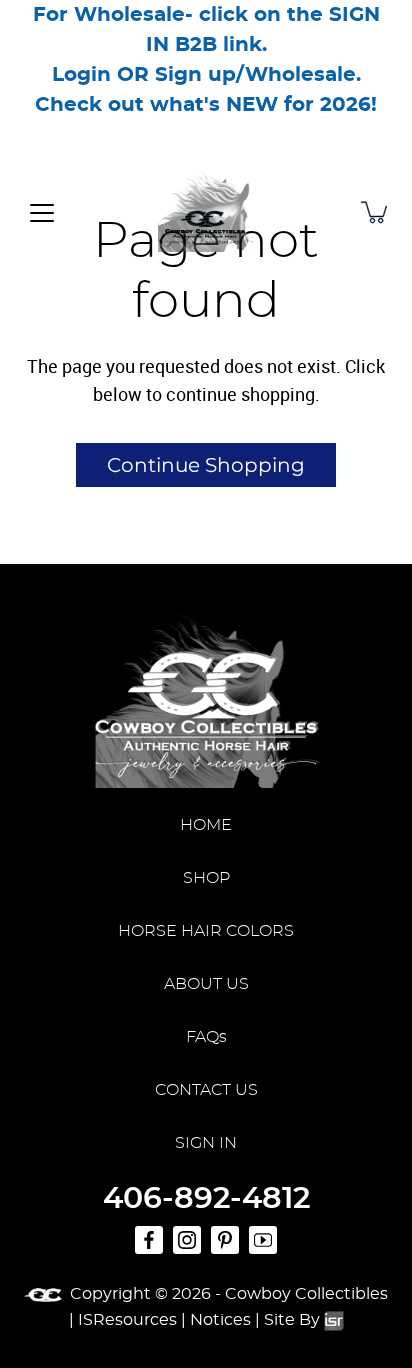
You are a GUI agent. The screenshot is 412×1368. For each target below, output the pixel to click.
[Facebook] (149, 1240)
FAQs (206, 1037)
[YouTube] (263, 1240)
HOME (206, 825)
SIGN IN (206, 1143)
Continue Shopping (206, 465)
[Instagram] (187, 1240)
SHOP (206, 878)
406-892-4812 (206, 1199)
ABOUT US (206, 984)
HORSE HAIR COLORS (206, 931)
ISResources (127, 1320)
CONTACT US (206, 1090)
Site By (294, 1320)
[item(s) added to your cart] (376, 212)
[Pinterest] (225, 1240)
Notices (220, 1320)
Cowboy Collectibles (306, 1294)
